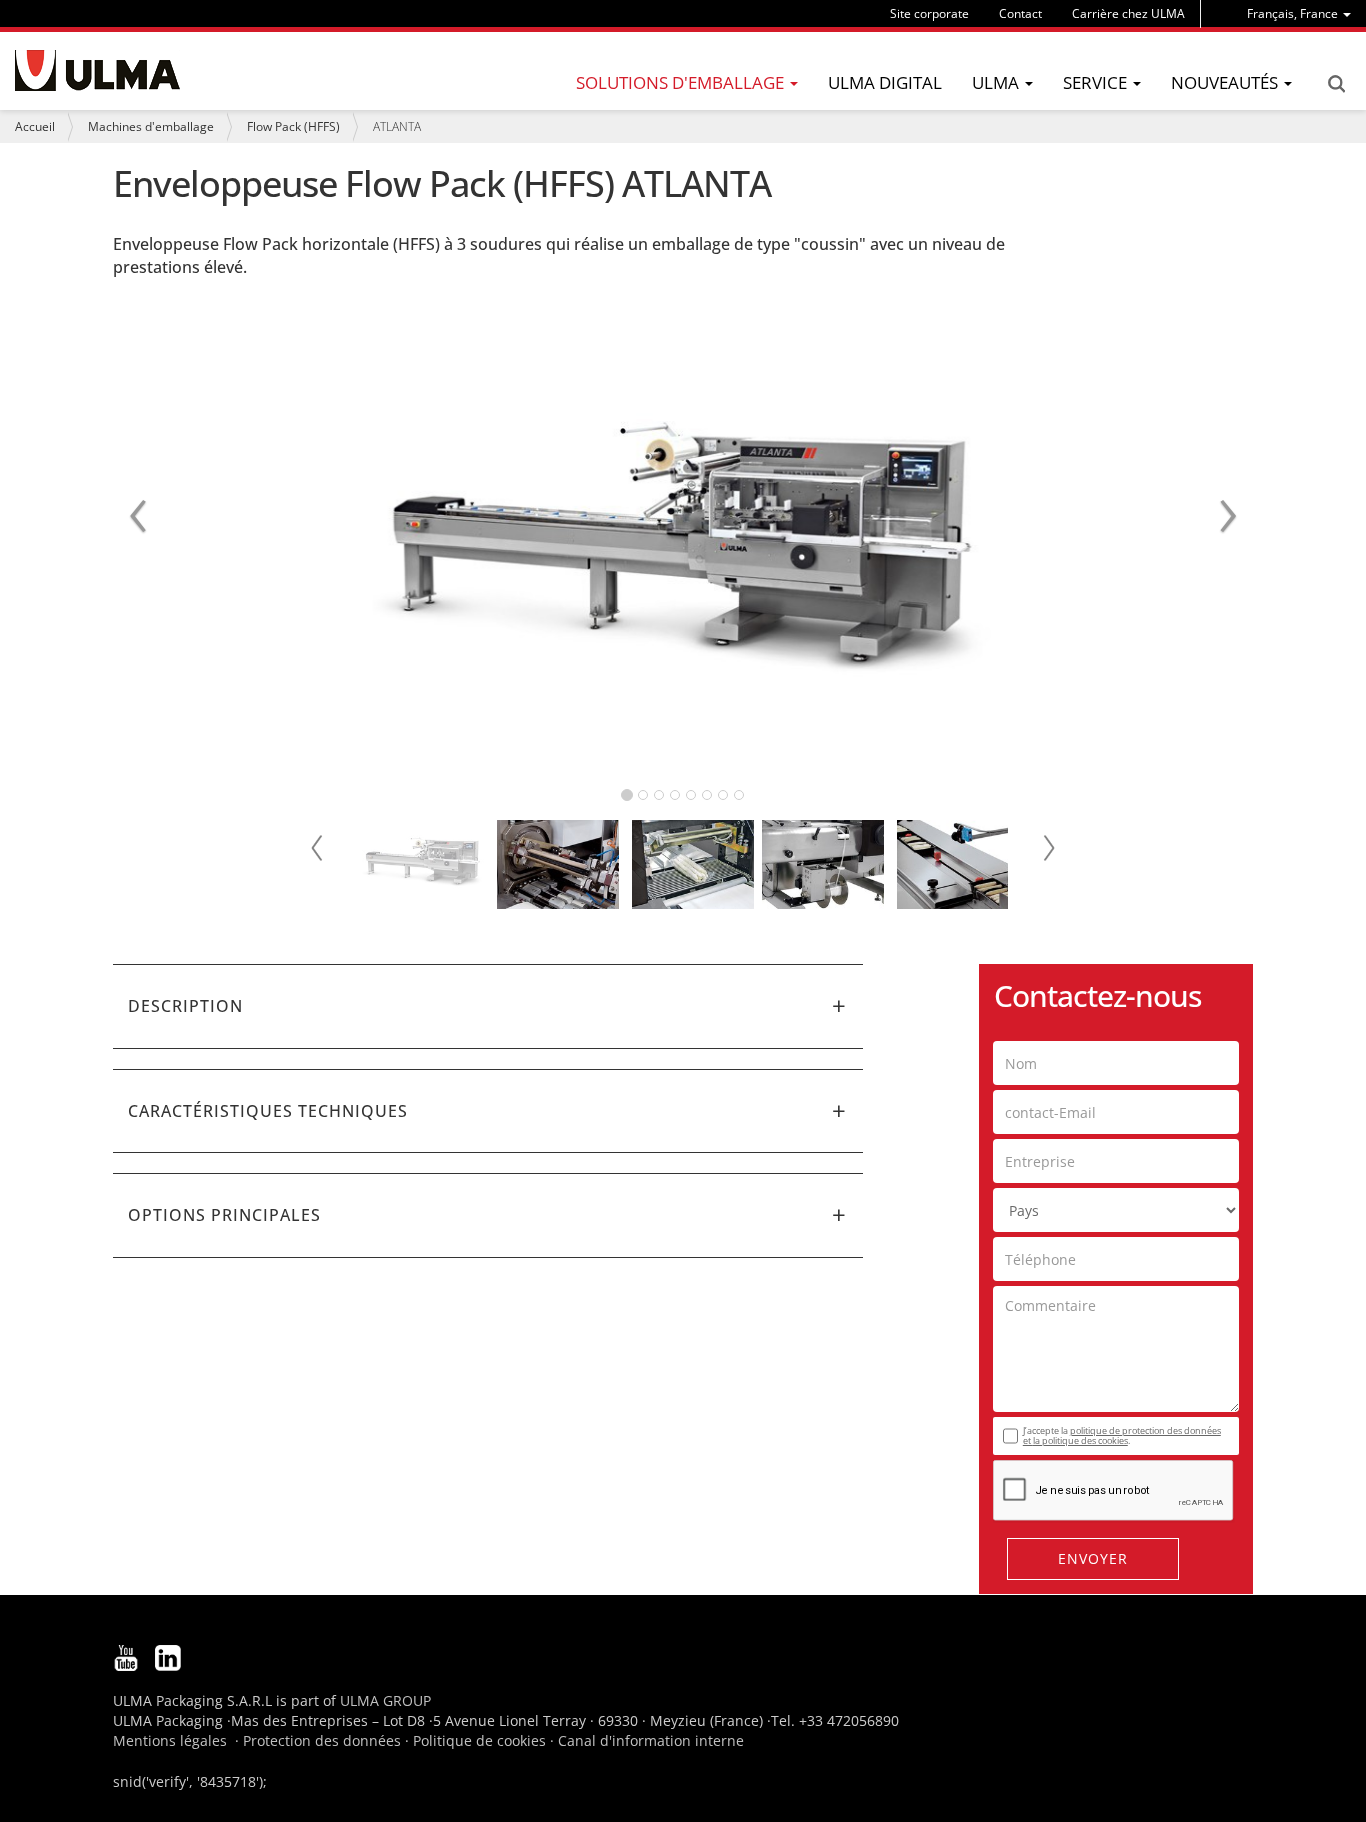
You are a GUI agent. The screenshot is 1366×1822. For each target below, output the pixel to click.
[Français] (97, 70)
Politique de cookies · (485, 1740)
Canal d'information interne (651, 1740)
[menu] (1299, 13)
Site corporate (929, 13)
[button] (488, 1006)
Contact (1020, 13)
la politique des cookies (1080, 1440)
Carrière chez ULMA (1128, 13)
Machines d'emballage (151, 126)
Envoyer (1093, 1558)
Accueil (35, 126)
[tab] (488, 1006)
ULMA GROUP (385, 1700)
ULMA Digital (885, 82)
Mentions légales (170, 1740)
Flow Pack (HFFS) (293, 126)
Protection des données (322, 1740)
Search (1336, 84)
